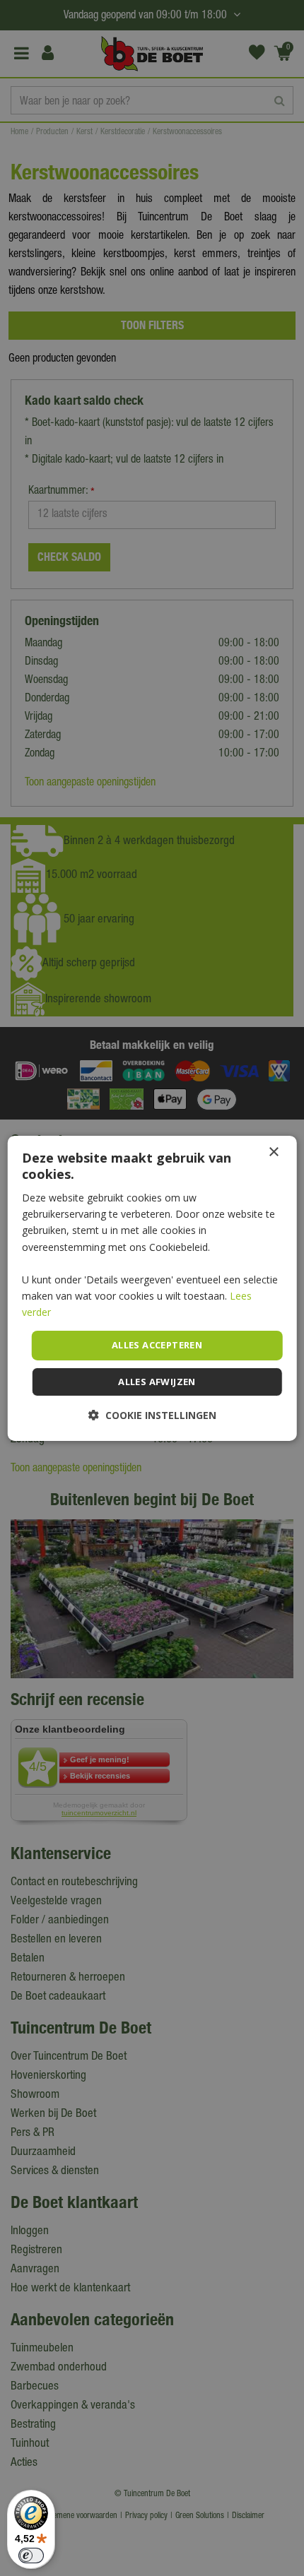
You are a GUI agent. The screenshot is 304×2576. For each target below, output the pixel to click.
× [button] (273, 1152)
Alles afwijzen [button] (157, 1382)
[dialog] (152, 1288)
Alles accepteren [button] (157, 1345)
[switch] (31, 2556)
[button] (152, 1415)
